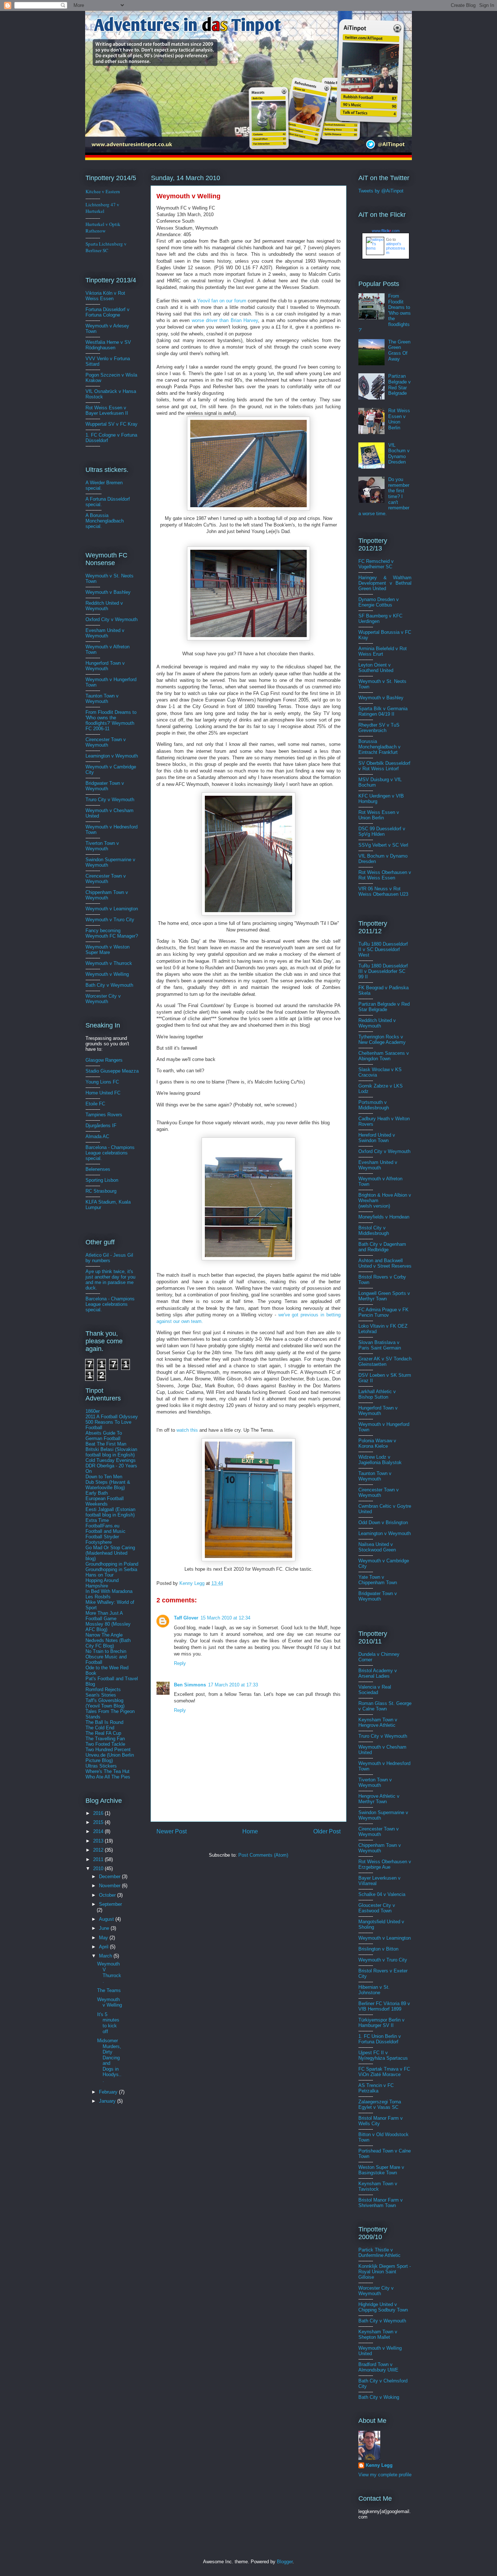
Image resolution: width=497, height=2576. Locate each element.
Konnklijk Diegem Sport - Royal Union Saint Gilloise (385, 2272)
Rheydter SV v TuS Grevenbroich (379, 728)
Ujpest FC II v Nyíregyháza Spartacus (383, 2055)
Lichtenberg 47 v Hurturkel (102, 208)
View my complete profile (385, 2475)
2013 (99, 1841)
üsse (111, 309)
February (109, 2092)
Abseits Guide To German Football (104, 1436)
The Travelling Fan (105, 1739)
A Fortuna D (98, 499)
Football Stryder (102, 1537)
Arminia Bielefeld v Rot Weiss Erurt (383, 651)
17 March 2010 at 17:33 (233, 1685)
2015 (99, 1822)
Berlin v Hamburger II (381, 2023)
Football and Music (106, 1531)
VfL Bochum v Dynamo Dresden (399, 454)
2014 (99, 1831)
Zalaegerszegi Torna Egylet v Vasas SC (380, 2104)
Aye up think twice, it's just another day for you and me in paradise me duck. (110, 1280)
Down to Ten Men (104, 1477)
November (110, 1886)
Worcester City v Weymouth (103, 999)
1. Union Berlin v (380, 2039)
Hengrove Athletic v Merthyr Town (379, 1799)
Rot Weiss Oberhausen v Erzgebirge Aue (385, 1864)
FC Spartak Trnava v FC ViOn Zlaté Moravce (384, 2072)
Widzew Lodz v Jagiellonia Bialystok (380, 1460)
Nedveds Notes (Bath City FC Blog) (108, 1643)
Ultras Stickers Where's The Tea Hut (108, 1769)
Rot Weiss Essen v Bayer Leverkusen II (107, 410)
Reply (180, 1663)
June (105, 1928)
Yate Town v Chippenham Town (378, 1580)
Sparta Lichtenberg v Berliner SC (106, 247)
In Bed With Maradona (109, 1591)
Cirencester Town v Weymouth (106, 742)
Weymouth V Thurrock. (109, 1972)
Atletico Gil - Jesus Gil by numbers (109, 1258)
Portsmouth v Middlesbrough (374, 1105)
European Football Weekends (105, 1501)
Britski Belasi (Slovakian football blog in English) (111, 1452)
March (106, 1956)
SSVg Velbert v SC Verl (383, 845)
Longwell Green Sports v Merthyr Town (384, 1296)
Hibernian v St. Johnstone (374, 1990)
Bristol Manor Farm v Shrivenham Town (381, 2203)
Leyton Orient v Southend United (376, 668)
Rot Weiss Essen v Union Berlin (399, 419)
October (108, 1895)
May (104, 1938)
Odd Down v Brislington (383, 1522)
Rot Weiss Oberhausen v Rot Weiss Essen (385, 875)
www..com (386, 231)
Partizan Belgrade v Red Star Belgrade (399, 385)
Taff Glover (186, 1618)
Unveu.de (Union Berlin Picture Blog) (110, 1758)
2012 (99, 1850)
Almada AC (97, 1136)
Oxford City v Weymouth (112, 619)
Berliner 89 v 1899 (384, 2006)
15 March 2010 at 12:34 (225, 1618)
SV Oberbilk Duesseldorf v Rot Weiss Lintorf (384, 766)
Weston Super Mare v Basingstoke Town (381, 2170)
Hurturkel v (103, 227)
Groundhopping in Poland (112, 1564)
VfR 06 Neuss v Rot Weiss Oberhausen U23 (383, 891)
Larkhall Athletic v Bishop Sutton (377, 1394)
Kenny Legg (379, 2465)
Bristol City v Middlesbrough (374, 1231)
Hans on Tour (100, 1575)
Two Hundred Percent (108, 1750)
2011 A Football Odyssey (112, 1417)
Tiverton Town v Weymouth (102, 846)
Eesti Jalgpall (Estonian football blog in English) (110, 1512)
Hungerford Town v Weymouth (105, 666)
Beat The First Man (106, 1444)
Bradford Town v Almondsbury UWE (378, 2367)
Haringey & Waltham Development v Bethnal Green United (385, 583)
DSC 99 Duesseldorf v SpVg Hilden (382, 831)
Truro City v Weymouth (110, 800)
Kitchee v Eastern (103, 191)
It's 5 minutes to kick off (108, 2023)
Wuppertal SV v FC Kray (112, 424)
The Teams (109, 1990)
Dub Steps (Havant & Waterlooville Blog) (108, 1485)
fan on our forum (222, 301)
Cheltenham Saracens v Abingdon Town (384, 1056)
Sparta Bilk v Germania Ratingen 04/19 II (383, 711)
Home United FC (103, 1093)
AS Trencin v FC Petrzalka (376, 2088)
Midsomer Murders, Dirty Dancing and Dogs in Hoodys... (109, 2060)
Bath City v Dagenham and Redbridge (382, 1247)
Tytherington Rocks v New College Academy (382, 1039)
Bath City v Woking (379, 2397)
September (110, 1904)
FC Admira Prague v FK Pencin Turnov (383, 1312)
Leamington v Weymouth (112, 756)
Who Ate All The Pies (108, 1777)
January (108, 2101)
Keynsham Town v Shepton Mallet (378, 2334)
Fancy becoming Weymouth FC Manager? (112, 933)
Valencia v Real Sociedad (375, 1690)
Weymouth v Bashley (108, 592)
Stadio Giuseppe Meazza (112, 1071)
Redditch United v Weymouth (104, 606)
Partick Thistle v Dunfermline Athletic (379, 2253)
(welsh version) (374, 1206)
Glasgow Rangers (104, 1060)
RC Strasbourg (101, 1191)
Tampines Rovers (104, 1115)
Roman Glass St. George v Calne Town (385, 1706)
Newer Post (172, 1831)
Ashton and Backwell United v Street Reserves (385, 1263)
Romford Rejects (103, 1689)
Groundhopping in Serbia (111, 1569)
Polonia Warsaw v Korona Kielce (377, 1443)
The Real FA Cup (103, 1733)
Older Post (327, 1831)
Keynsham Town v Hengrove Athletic (378, 1722)
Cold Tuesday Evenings (111, 1460)
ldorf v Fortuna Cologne (108, 312)
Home (250, 1831)
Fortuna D (96, 309)
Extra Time (97, 1520)
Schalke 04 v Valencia (382, 1894)
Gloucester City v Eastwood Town (377, 1908)
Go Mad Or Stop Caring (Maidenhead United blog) (110, 1553)
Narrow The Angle (104, 1635)
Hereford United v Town (377, 1138)
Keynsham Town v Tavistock (378, 2186)
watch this (188, 1430)
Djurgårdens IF (101, 1126)
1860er (93, 1411)
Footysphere (99, 1542)
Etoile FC (95, 1104)
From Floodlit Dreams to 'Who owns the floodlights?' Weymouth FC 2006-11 (111, 720)
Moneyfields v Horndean (384, 1217)
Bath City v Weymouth (109, 985)
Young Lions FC (102, 1082)
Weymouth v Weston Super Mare (108, 950)
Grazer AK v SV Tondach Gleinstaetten (385, 1361)
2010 (99, 1869)
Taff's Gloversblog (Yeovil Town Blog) (105, 1703)
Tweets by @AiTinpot (381, 191)
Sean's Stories (101, 1695)
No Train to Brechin (106, 1651)
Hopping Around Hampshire (102, 1583)
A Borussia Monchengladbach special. (105, 521)
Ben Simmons (190, 1685)
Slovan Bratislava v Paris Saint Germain (380, 1345)
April (104, 1947)
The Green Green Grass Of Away (399, 350)
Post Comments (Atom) (263, 1855)
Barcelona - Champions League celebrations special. (110, 1153)
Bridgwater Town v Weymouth (105, 786)
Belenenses (98, 1169)
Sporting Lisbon (102, 1180)
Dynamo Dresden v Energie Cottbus (379, 602)
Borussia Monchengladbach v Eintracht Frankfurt (379, 747)
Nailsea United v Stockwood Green (377, 1547)
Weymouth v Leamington (112, 909)
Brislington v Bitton (378, 1949)
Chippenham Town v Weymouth (107, 895)
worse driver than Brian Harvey (225, 320)
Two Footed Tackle (105, 1744)
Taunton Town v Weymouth (102, 699)
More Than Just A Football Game (104, 1616)
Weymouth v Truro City (110, 920)
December (110, 1877)
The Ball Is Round (104, 1722)
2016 (99, 1813)
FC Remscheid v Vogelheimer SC (376, 564)
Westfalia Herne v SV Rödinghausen (108, 345)
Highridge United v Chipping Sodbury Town (383, 2307)
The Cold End (100, 1728)
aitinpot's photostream (395, 248)
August (107, 1919)
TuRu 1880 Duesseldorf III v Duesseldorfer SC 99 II (383, 971)
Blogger (285, 2562)
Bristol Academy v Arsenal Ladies (378, 1673)
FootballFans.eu (102, 1526)
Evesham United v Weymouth (105, 633)
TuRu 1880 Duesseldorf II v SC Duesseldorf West (383, 949)
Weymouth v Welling (107, 974)
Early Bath (97, 1493)
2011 (99, 1859)
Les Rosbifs (98, 1597)
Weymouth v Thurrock (109, 963)
